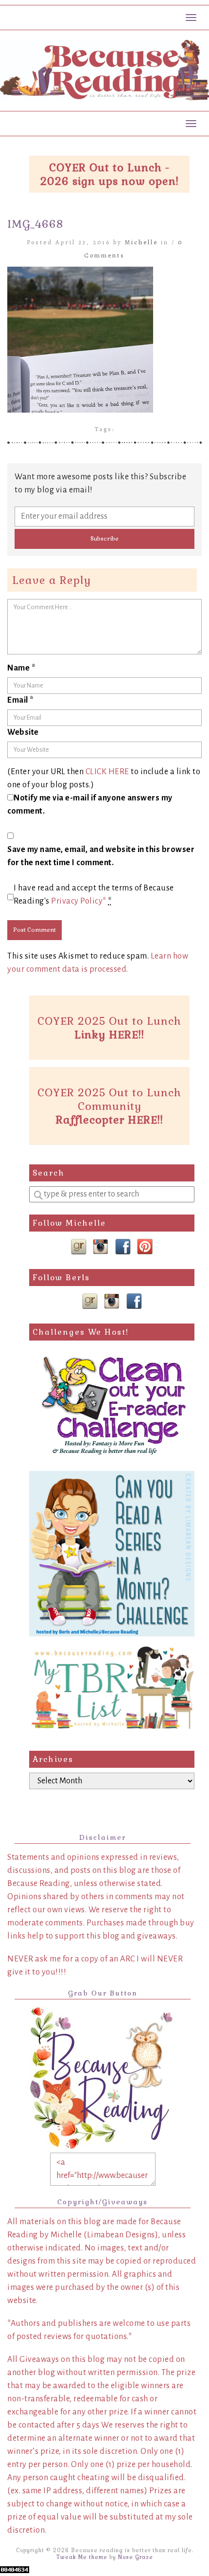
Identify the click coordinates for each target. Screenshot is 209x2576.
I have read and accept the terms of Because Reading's (94, 895)
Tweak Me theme (82, 2557)
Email (21, 700)
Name (21, 668)
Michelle (141, 242)
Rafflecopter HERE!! (110, 1120)
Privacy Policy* (79, 901)
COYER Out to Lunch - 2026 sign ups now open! (110, 174)
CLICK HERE (107, 772)
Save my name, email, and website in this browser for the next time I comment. (101, 856)
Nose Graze (136, 2557)
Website (23, 732)
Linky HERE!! (109, 1034)
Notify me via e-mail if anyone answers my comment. (90, 805)
